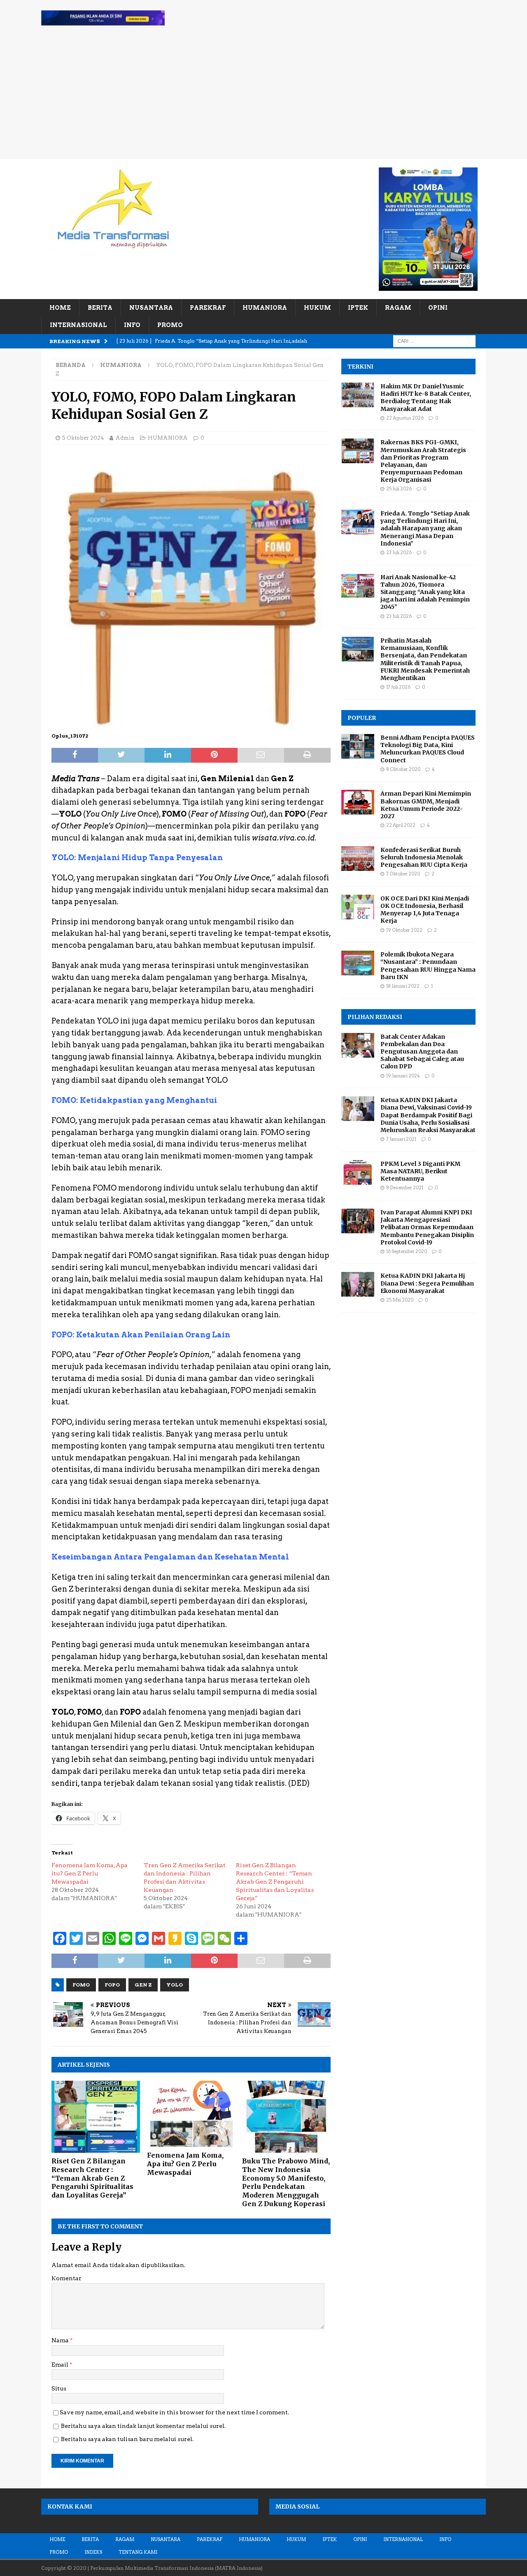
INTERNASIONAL (78, 325)
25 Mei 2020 (400, 1300)
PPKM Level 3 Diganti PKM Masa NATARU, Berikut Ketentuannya (420, 1171)
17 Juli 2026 (398, 687)
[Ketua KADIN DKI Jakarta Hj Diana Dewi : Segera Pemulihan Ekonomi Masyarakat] (358, 1284)
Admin (125, 438)
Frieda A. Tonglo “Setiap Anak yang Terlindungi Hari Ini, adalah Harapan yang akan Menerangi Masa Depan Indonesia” (425, 528)
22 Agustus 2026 (405, 418)
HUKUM (317, 308)
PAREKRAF (208, 308)
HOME (60, 308)
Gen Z (143, 1985)
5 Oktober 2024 (83, 438)
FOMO (81, 1985)
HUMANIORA (265, 308)
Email (61, 2365)
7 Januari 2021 (401, 1139)
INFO (132, 325)
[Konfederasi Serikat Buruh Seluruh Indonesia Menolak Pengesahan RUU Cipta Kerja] (358, 859)
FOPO (112, 1985)
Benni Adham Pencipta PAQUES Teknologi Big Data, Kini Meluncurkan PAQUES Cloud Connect (428, 749)
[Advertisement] (263, 97)
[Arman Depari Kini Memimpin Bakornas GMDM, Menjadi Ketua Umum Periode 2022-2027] (358, 802)
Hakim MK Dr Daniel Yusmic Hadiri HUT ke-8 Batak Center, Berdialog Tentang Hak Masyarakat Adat (426, 398)
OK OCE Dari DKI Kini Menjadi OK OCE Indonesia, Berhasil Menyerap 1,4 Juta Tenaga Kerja (425, 910)
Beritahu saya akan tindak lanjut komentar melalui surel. (143, 2426)
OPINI (438, 308)
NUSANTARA (151, 308)
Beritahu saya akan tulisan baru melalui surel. (127, 2439)
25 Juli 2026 (399, 489)
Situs (59, 2388)
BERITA (100, 308)
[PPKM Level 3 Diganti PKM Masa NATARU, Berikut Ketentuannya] (358, 1172)
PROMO (170, 325)
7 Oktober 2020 (403, 874)
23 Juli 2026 (399, 552)
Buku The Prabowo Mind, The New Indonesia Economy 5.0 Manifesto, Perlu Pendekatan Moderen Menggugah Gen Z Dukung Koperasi (286, 2182)
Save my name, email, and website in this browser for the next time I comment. (174, 2412)
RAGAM (398, 308)
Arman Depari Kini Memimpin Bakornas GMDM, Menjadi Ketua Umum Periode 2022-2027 (426, 805)
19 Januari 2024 (403, 1076)
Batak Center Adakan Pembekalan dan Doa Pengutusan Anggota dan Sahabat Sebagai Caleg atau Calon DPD (422, 1052)
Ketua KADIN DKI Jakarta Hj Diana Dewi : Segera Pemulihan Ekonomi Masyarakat (427, 1283)
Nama (61, 2340)
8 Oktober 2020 (403, 769)
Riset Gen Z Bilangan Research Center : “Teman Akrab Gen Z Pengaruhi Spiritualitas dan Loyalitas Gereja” (275, 1882)
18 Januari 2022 (403, 986)
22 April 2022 (401, 825)
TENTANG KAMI (138, 2552)
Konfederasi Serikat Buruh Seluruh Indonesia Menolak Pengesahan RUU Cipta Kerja (424, 857)
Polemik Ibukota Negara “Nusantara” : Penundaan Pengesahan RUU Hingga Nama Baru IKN (428, 966)
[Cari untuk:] (434, 341)
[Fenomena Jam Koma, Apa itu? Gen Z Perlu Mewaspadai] (191, 2114)
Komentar (66, 2278)
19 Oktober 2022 (404, 930)
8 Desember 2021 (405, 1188)
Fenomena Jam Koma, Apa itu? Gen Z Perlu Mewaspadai (90, 1873)
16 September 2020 (407, 1251)
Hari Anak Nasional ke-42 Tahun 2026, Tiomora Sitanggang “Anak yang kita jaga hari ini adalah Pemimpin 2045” (425, 592)
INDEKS (93, 2552)
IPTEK (358, 308)
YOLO (175, 1985)
